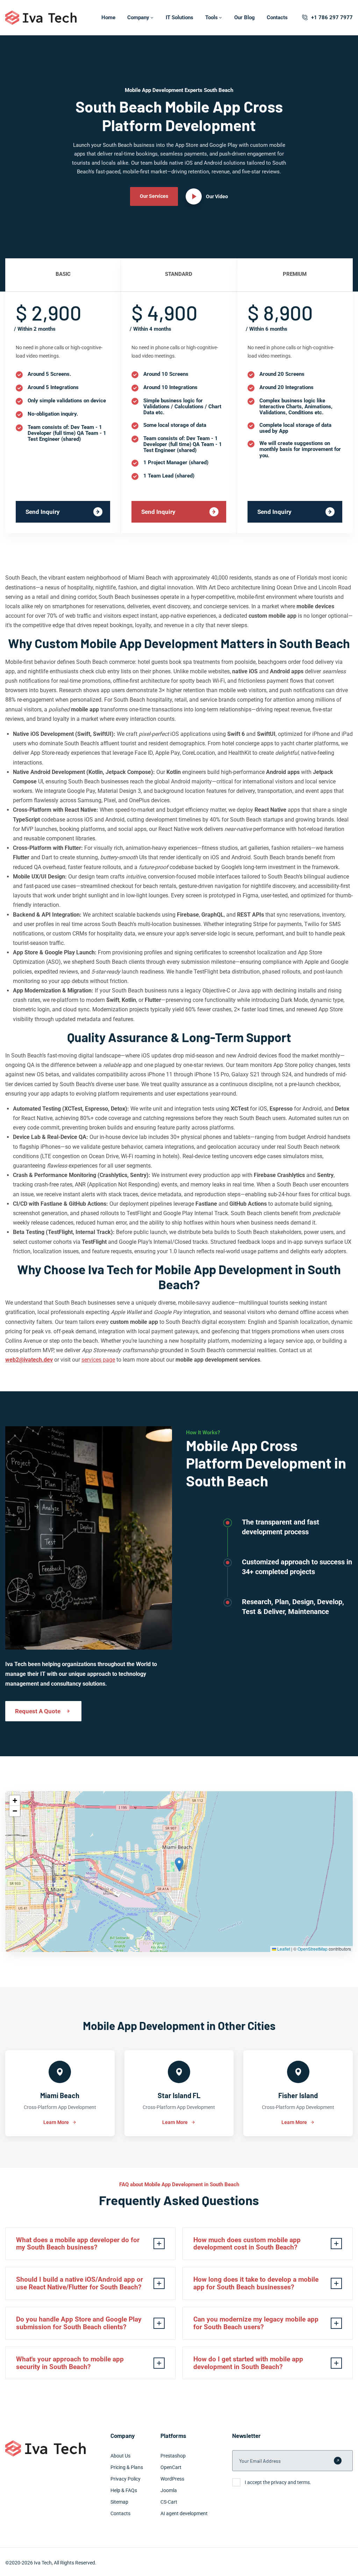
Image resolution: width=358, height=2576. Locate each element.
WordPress (172, 2479)
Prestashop (173, 2456)
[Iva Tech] (41, 18)
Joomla (169, 2490)
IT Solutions (180, 17)
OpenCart (171, 2467)
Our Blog (245, 17)
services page (98, 1360)
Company (138, 17)
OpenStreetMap (313, 1949)
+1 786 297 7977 (332, 17)
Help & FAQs (124, 2490)
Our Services (154, 196)
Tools (212, 17)
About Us (120, 2456)
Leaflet (283, 1949)
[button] (179, 1864)
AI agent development (184, 2513)
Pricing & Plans (127, 2467)
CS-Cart (169, 2502)
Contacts (277, 17)
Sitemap (119, 2502)
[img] (179, 1872)
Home (108, 17)
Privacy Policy (126, 2479)
